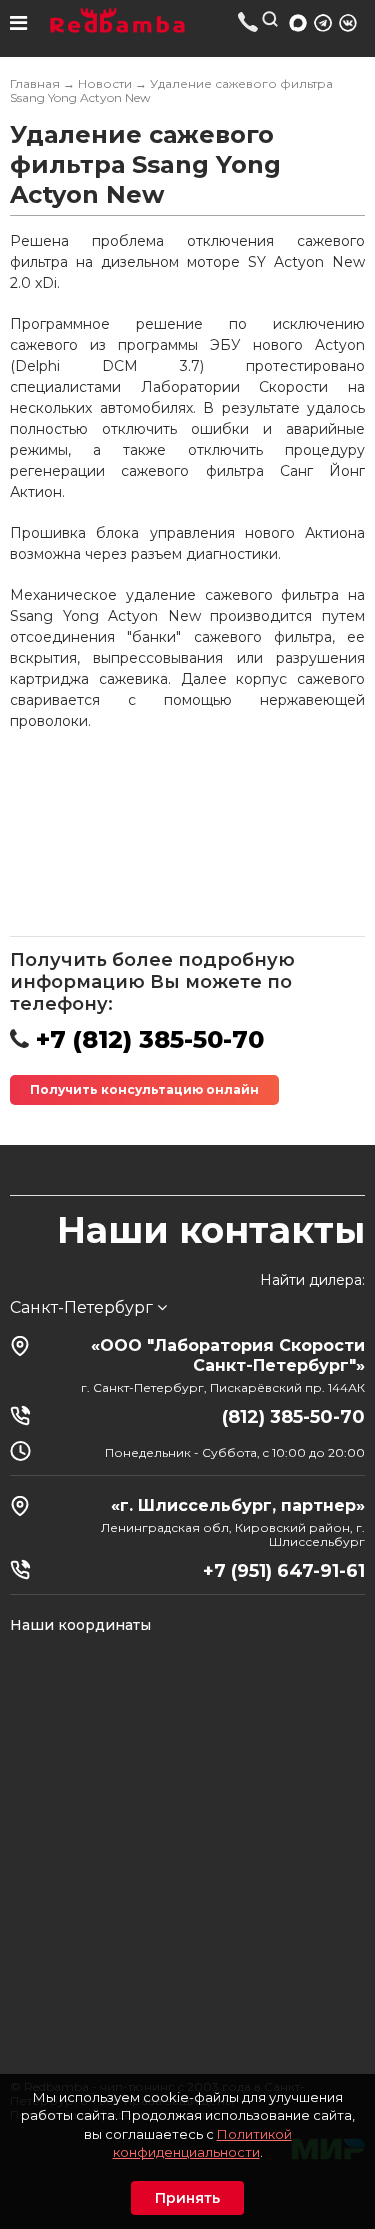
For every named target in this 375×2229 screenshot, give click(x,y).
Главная (35, 83)
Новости (105, 83)
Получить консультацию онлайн (144, 1089)
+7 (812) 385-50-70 (248, 21)
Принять (187, 2198)
